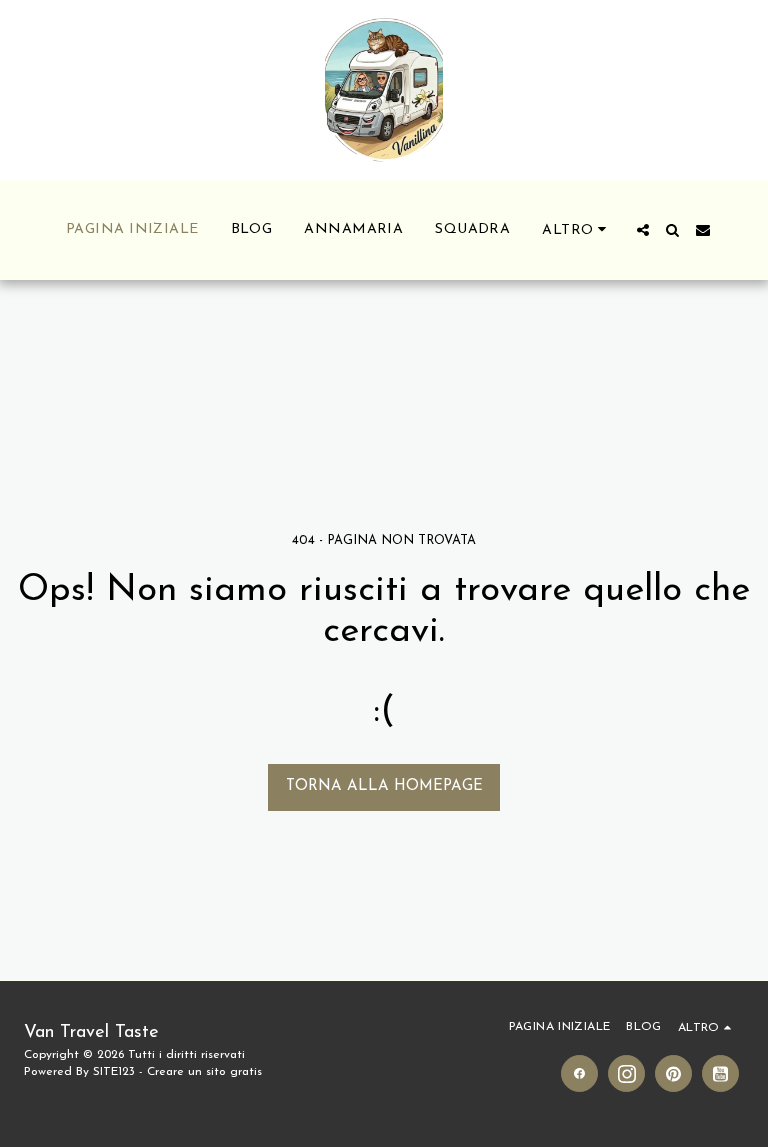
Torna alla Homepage (384, 786)
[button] (643, 230)
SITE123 (114, 1072)
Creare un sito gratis (204, 1072)
